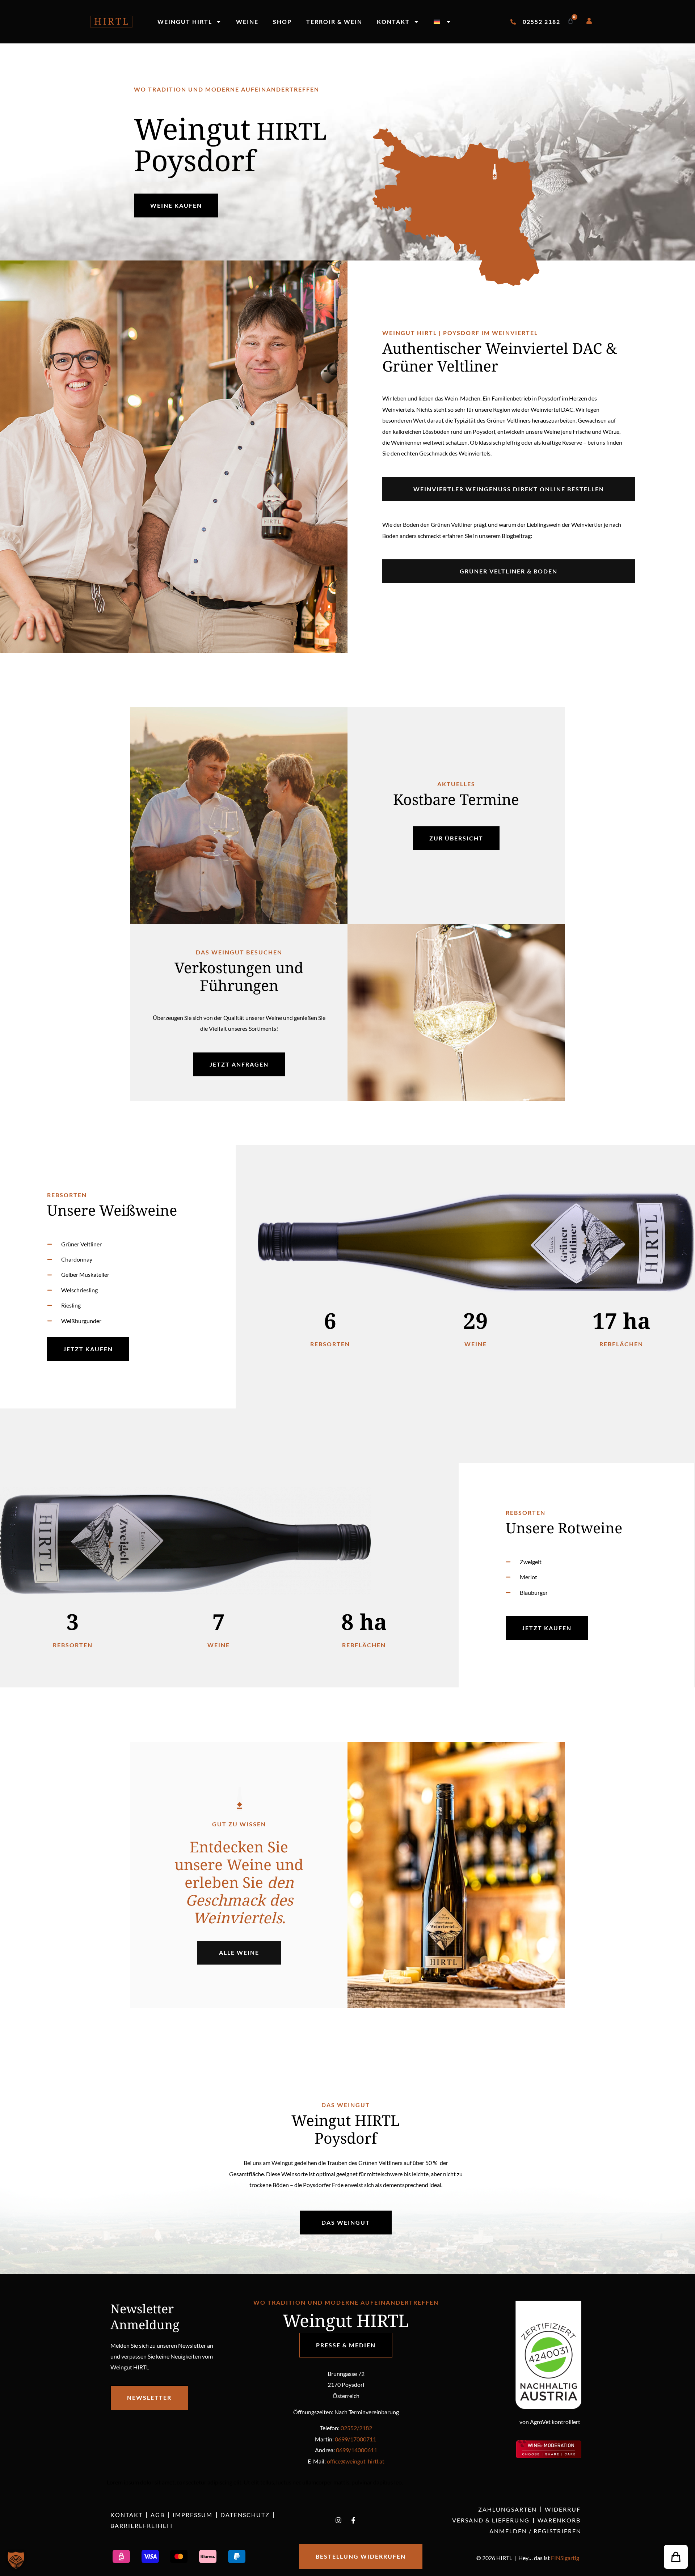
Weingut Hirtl (185, 22)
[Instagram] (338, 2520)
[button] (676, 2557)
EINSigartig (565, 2558)
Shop (282, 22)
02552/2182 (356, 2428)
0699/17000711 (355, 2439)
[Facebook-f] (353, 2520)
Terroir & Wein (334, 22)
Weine (247, 22)
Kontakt (393, 22)
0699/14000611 (357, 2450)
